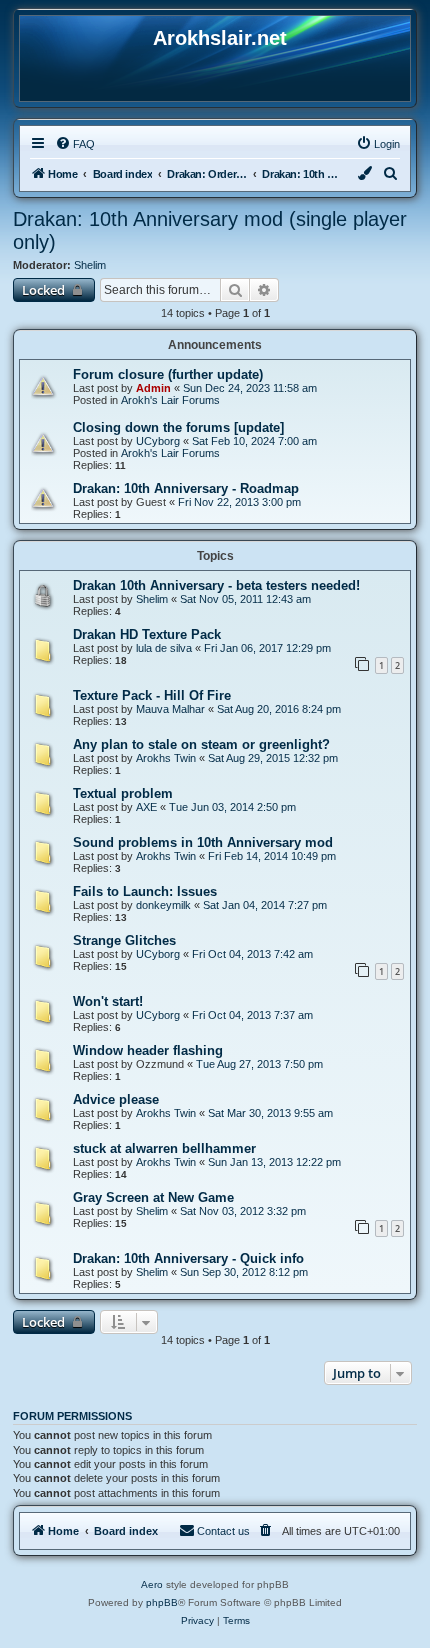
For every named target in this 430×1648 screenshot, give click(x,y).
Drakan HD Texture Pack (147, 634)
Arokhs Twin (166, 758)
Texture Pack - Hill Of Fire (152, 695)
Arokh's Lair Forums (170, 400)
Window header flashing (148, 1050)
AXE (146, 807)
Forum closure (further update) (168, 374)
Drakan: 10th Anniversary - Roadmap (186, 488)
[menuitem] (75, 144)
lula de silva (164, 648)
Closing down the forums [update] (178, 427)
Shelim (90, 265)
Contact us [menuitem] (223, 1531)
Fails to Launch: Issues (145, 891)
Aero (152, 1584)
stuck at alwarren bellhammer (164, 1148)
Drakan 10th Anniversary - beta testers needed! (216, 585)
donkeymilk (163, 905)
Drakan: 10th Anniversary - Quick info (188, 1258)
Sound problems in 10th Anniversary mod (203, 842)
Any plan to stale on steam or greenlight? (201, 744)
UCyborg (158, 441)
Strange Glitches (124, 940)
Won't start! (108, 1001)
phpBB (162, 1602)
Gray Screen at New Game (153, 1197)
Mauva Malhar (170, 709)
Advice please (116, 1099)
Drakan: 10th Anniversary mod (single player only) (210, 230)
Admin (153, 388)
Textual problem (123, 793)
